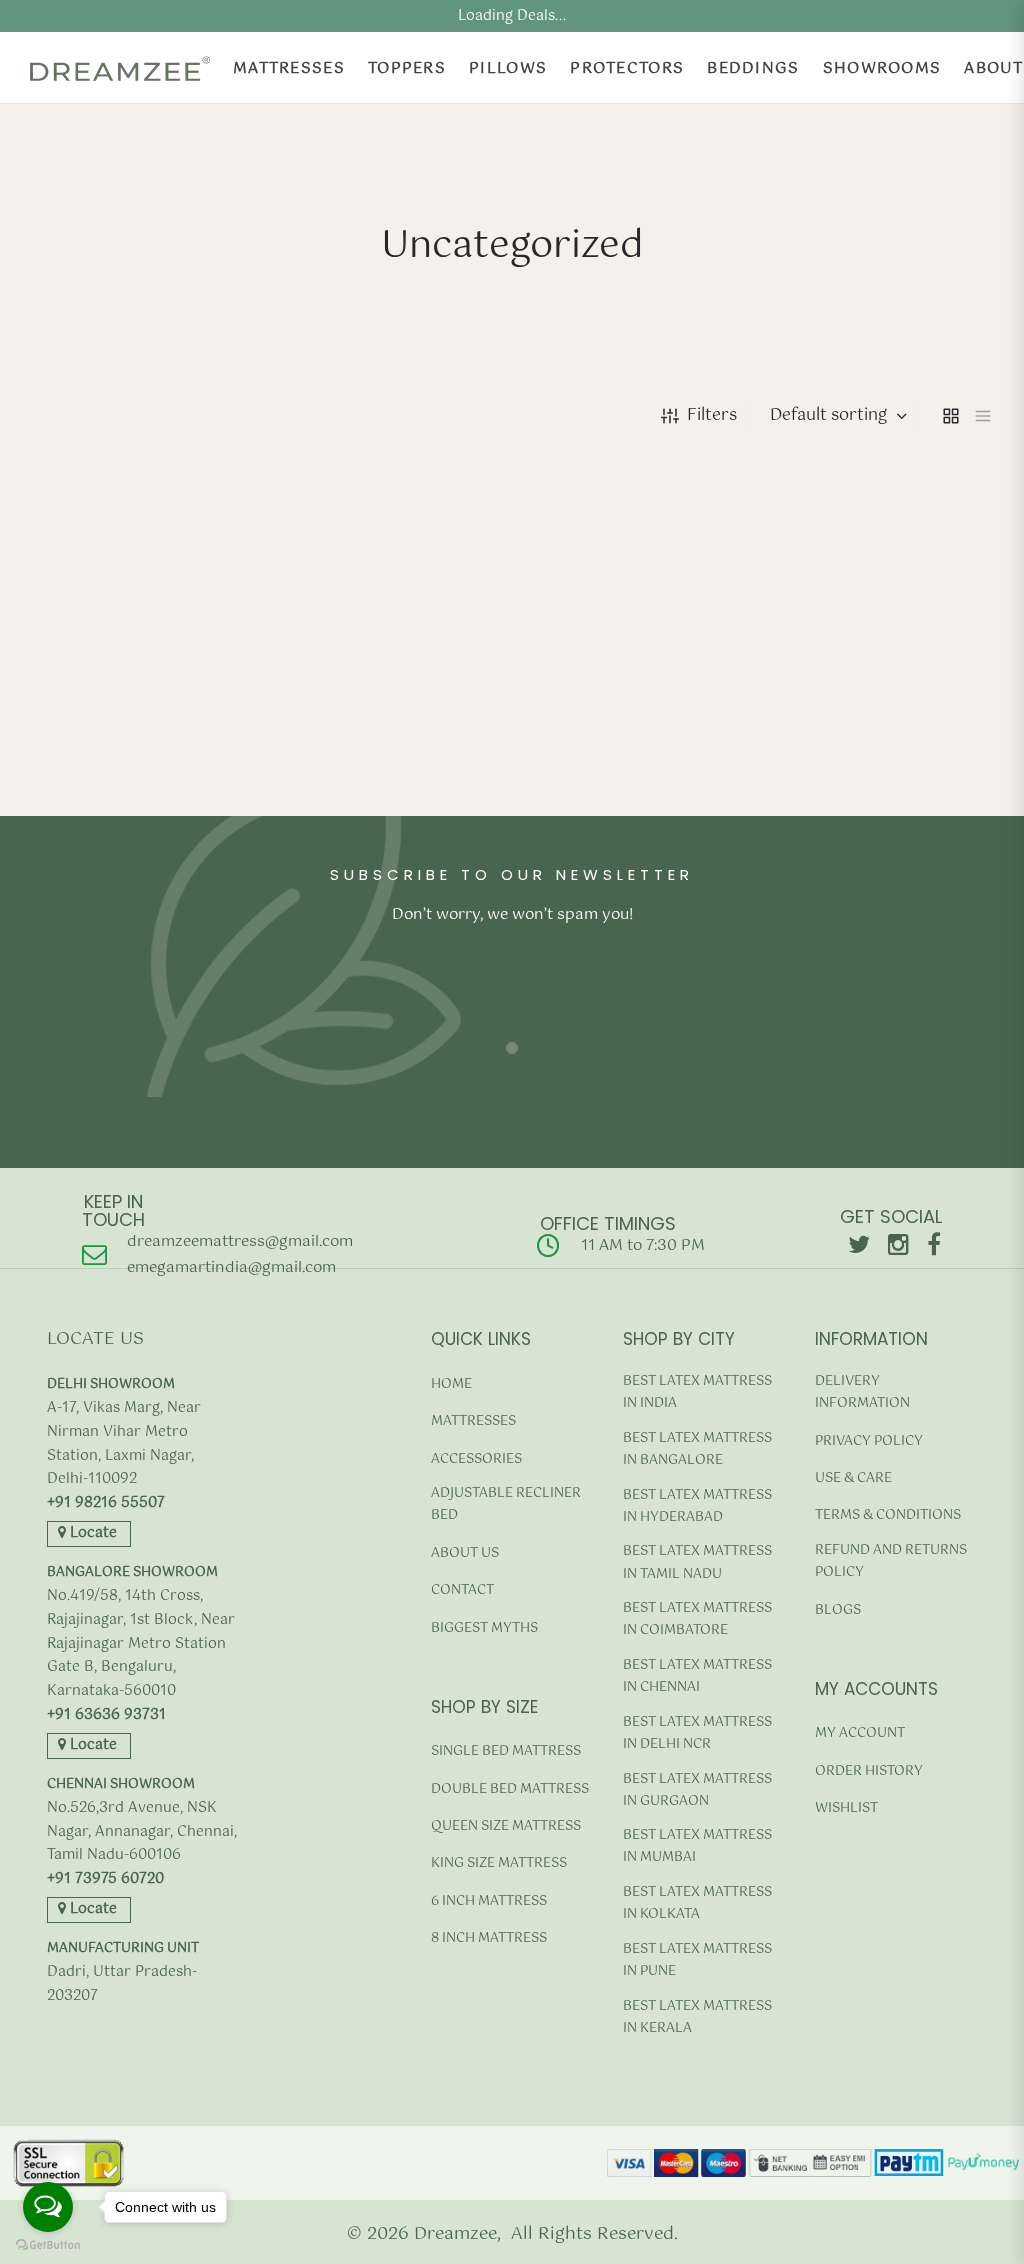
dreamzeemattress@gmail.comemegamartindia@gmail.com (240, 1254)
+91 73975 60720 (105, 1879)
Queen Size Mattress (506, 1826)
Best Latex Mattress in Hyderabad (697, 1506)
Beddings (753, 68)
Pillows (508, 68)
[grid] (951, 416)
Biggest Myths (484, 1628)
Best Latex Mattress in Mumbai (697, 1846)
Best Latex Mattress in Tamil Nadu (697, 1562)
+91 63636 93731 (106, 1715)
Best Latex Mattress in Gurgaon (697, 1790)
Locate (91, 1533)
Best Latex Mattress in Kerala (697, 2017)
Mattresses (289, 68)
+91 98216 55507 (106, 1503)
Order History (869, 1771)
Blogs (838, 1610)
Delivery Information (862, 1392)
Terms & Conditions (888, 1515)
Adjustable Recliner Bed (506, 1504)
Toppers (407, 68)
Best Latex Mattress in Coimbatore (697, 1619)
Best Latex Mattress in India (697, 1392)
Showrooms (882, 68)
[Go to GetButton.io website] (48, 2244)
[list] (983, 416)
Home (451, 1384)
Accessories (476, 1459)
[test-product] (139, 615)
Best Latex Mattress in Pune (697, 1960)
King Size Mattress (499, 1863)
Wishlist (846, 1808)
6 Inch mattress (489, 1901)
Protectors (627, 68)
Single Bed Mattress (506, 1751)
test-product (76, 751)
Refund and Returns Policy (891, 1561)
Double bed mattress (510, 1789)
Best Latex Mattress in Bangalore (697, 1449)
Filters (712, 415)
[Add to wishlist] (241, 815)
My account (860, 1733)
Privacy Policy (869, 1441)
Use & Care (853, 1478)
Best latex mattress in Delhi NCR (697, 1733)
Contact (462, 1590)
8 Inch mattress (489, 1938)
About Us (465, 1553)
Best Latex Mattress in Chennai (697, 1676)
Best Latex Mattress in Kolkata (697, 1903)
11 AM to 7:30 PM (643, 1245)
